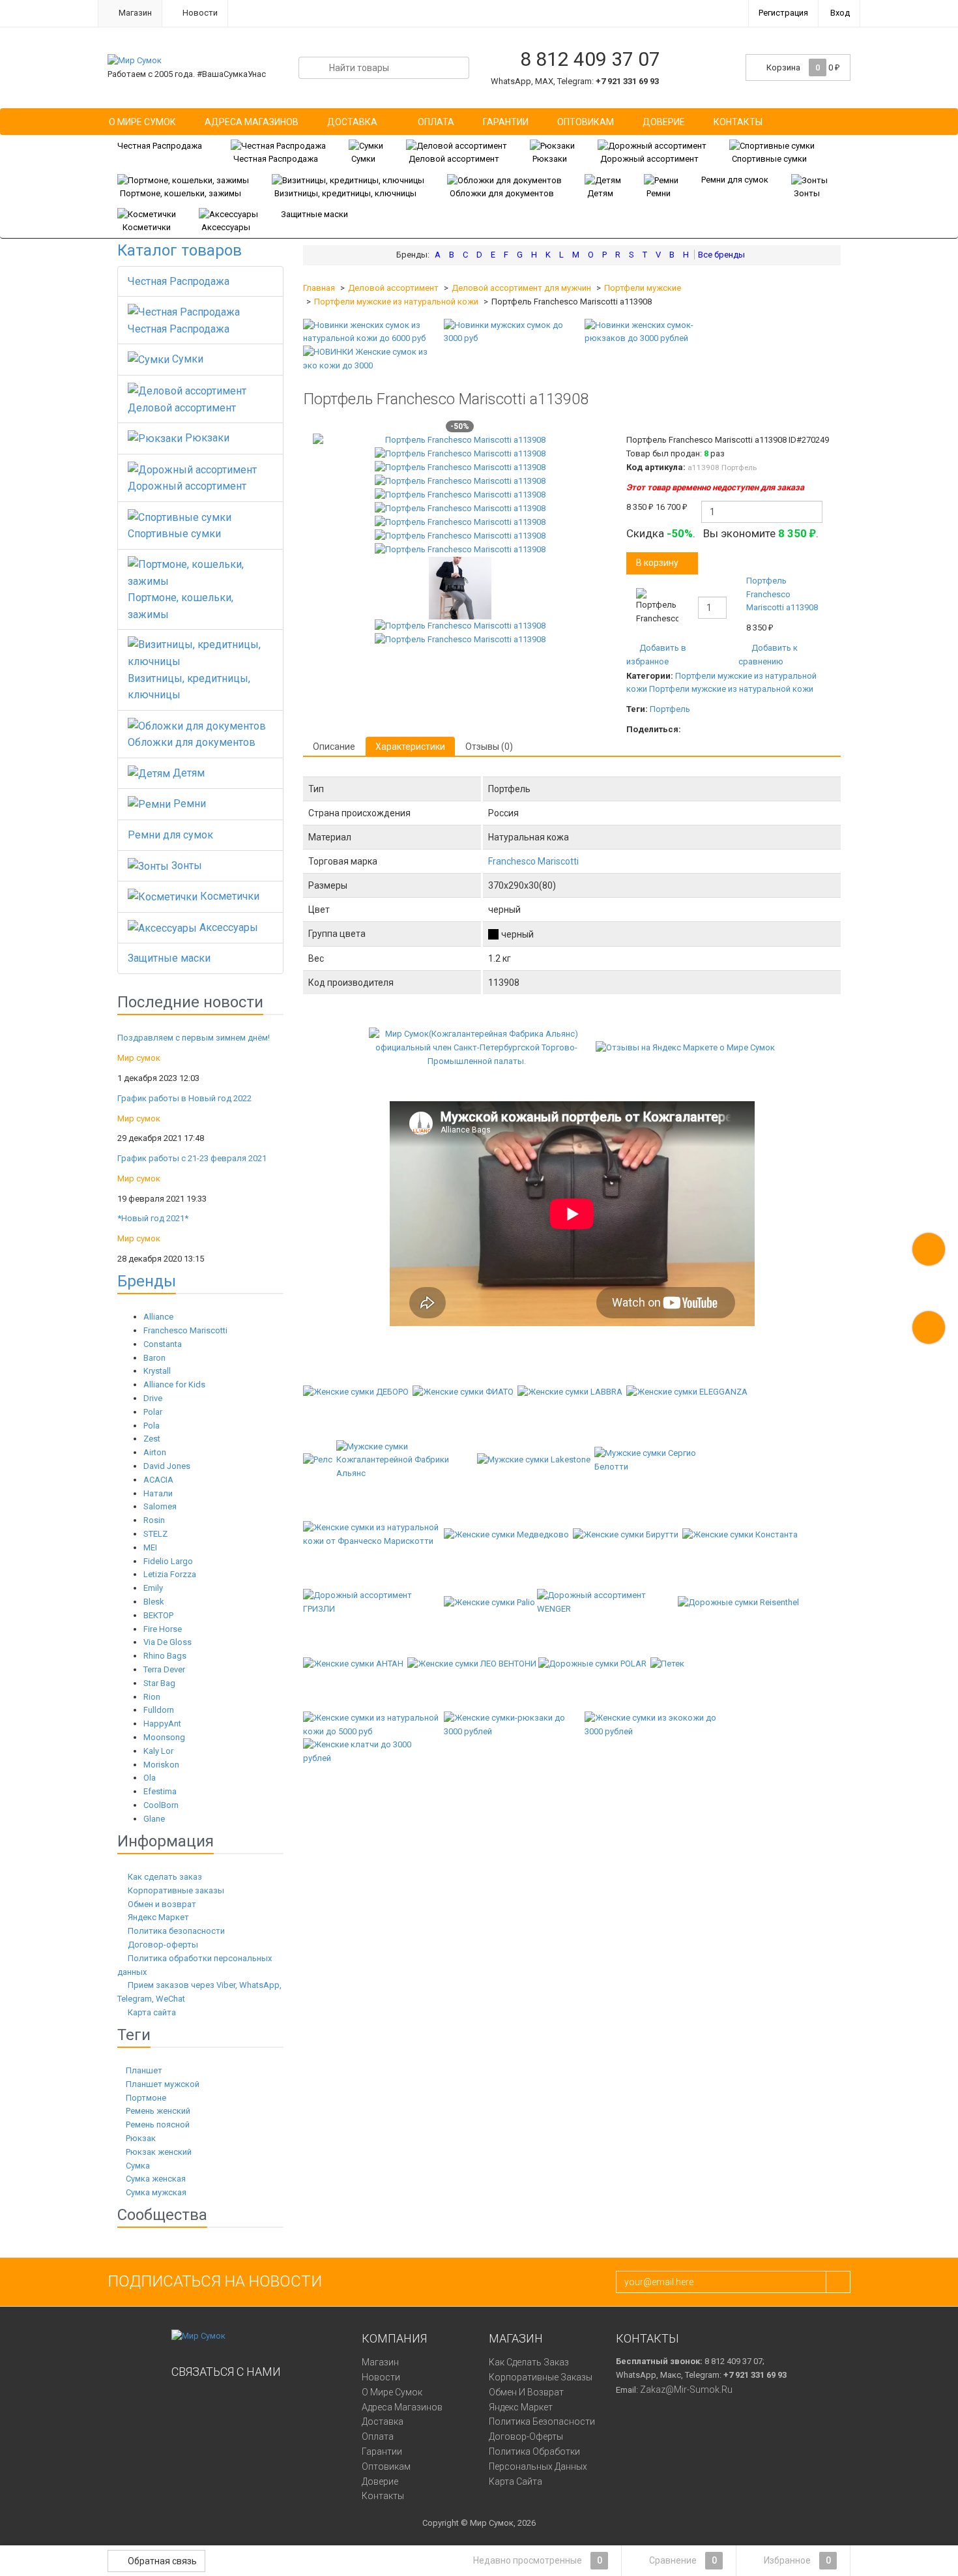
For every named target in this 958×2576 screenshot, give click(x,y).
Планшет (143, 2070)
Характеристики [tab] (410, 747)
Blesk (154, 1602)
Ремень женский (157, 2111)
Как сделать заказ (165, 1877)
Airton (155, 1452)
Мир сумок (139, 1058)
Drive (153, 1398)
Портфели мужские (643, 288)
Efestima (160, 1791)
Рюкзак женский (158, 2152)
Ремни (659, 193)
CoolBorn (161, 1805)
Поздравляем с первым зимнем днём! (194, 1038)
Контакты (738, 122)
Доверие (664, 122)
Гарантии (506, 122)
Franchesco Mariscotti (185, 1330)
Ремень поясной (157, 2124)
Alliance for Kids (174, 1384)
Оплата (436, 122)
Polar (153, 1412)
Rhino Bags (165, 1656)
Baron (154, 1358)
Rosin (154, 1520)
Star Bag (159, 1683)
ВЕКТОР (158, 1615)
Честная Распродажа (160, 146)
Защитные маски (314, 214)
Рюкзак (140, 2138)
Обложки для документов (502, 193)
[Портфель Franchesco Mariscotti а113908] (460, 440)
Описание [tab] (334, 747)
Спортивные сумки (769, 159)
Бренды (147, 1281)
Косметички (147, 227)
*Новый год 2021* (153, 1218)
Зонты (807, 193)
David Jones (167, 1466)
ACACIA (158, 1480)
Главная (319, 288)
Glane (154, 1819)
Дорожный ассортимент (649, 159)
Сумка (137, 2166)
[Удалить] (823, 605)
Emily (153, 1588)
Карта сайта (152, 2012)
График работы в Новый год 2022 (184, 1098)
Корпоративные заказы (176, 1890)
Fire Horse (163, 1629)
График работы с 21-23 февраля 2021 (192, 1158)
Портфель (670, 709)
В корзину (657, 563)
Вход (840, 13)
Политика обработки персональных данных (538, 2459)
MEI (150, 1547)
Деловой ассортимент (454, 159)
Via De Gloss (167, 1642)
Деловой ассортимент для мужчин (521, 288)
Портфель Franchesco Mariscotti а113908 (782, 594)
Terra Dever (164, 1669)
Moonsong (164, 1737)
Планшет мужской (162, 2084)
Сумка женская (155, 2179)
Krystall (157, 1371)
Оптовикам (586, 122)
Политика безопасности (176, 1931)
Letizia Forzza (170, 1574)
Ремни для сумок (735, 180)
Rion (152, 1697)
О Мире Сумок (142, 122)
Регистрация (783, 13)
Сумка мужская (155, 2192)
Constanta (163, 1344)
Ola (150, 1778)
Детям (600, 193)
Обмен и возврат (162, 1904)
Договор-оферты (163, 1945)
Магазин (134, 13)
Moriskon (161, 1765)
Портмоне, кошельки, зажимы (181, 193)
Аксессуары (226, 227)
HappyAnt (162, 1724)
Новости (199, 13)
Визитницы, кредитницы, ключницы (345, 193)
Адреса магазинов (252, 122)
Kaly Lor (158, 1751)
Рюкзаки (550, 159)
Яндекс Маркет (158, 1917)
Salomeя (160, 1506)
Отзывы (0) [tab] (489, 747)
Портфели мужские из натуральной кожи (396, 302)
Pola (152, 1426)
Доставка (352, 122)
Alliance (158, 1317)
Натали (158, 1493)
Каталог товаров (180, 250)
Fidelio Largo (168, 1561)
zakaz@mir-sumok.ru (686, 2390)
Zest (152, 1439)
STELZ (155, 1534)
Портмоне (145, 2098)
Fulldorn (159, 1710)
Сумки (363, 159)
